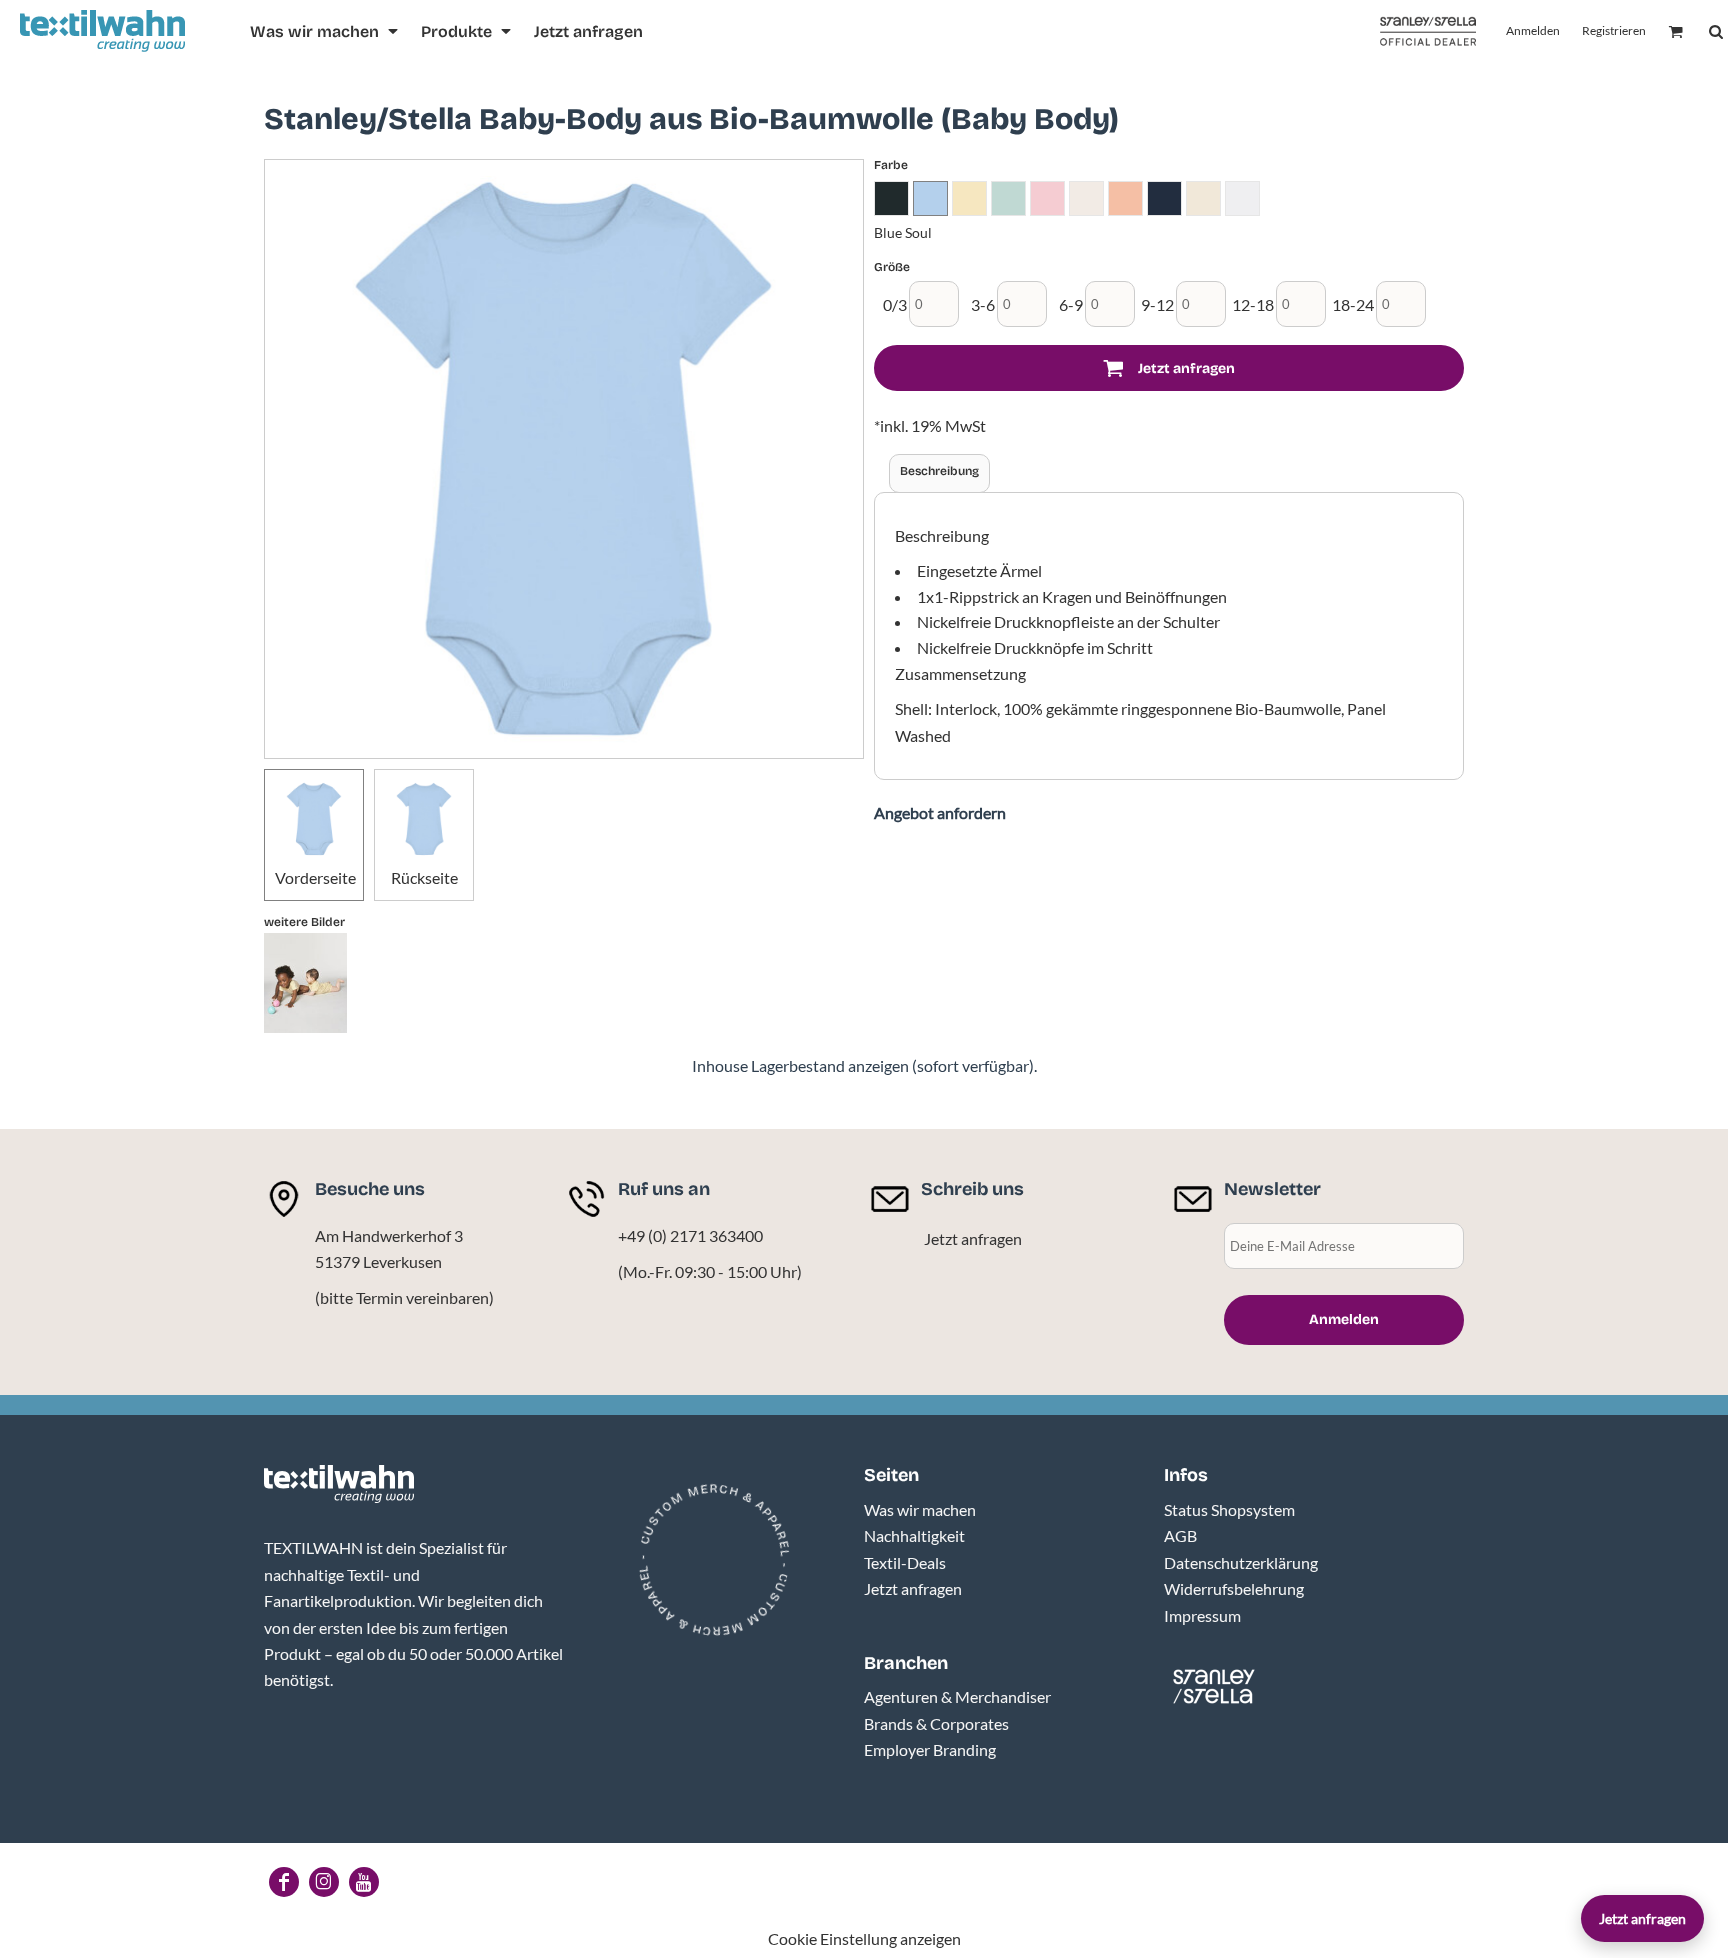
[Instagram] (324, 1882)
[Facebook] (284, 1882)
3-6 (983, 304)
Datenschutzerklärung (1241, 1562)
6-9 (1071, 304)
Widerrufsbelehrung (1234, 1588)
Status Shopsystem (1229, 1509)
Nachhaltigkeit (914, 1535)
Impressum (1202, 1615)
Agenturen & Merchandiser (957, 1696)
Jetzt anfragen (973, 1238)
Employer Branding (930, 1749)
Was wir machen (920, 1509)
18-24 (1353, 304)
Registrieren (1614, 30)
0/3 (895, 304)
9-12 (1157, 304)
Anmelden (1533, 30)
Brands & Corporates (936, 1723)
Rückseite (424, 877)
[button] (325, 31)
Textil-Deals (905, 1562)
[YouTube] (364, 1882)
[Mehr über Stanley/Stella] (1428, 31)
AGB (1180, 1535)
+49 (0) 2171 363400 (690, 1235)
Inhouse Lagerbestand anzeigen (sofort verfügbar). (864, 1065)
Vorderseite (315, 877)
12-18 (1253, 304)
